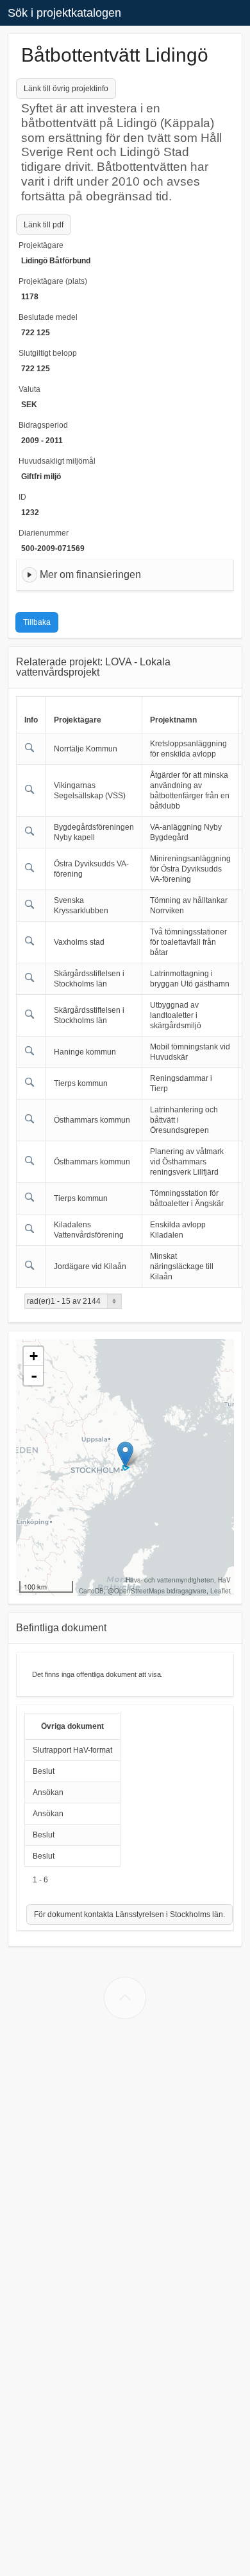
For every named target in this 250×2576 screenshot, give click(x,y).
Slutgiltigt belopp (48, 353)
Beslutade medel (48, 317)
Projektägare (41, 245)
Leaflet (221, 1591)
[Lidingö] (125, 1454)
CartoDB (91, 1591)
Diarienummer (44, 533)
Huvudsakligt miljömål (57, 461)
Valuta (29, 389)
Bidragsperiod (43, 425)
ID (22, 497)
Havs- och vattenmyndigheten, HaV (178, 1580)
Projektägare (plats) (53, 281)
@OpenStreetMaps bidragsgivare (157, 1591)
